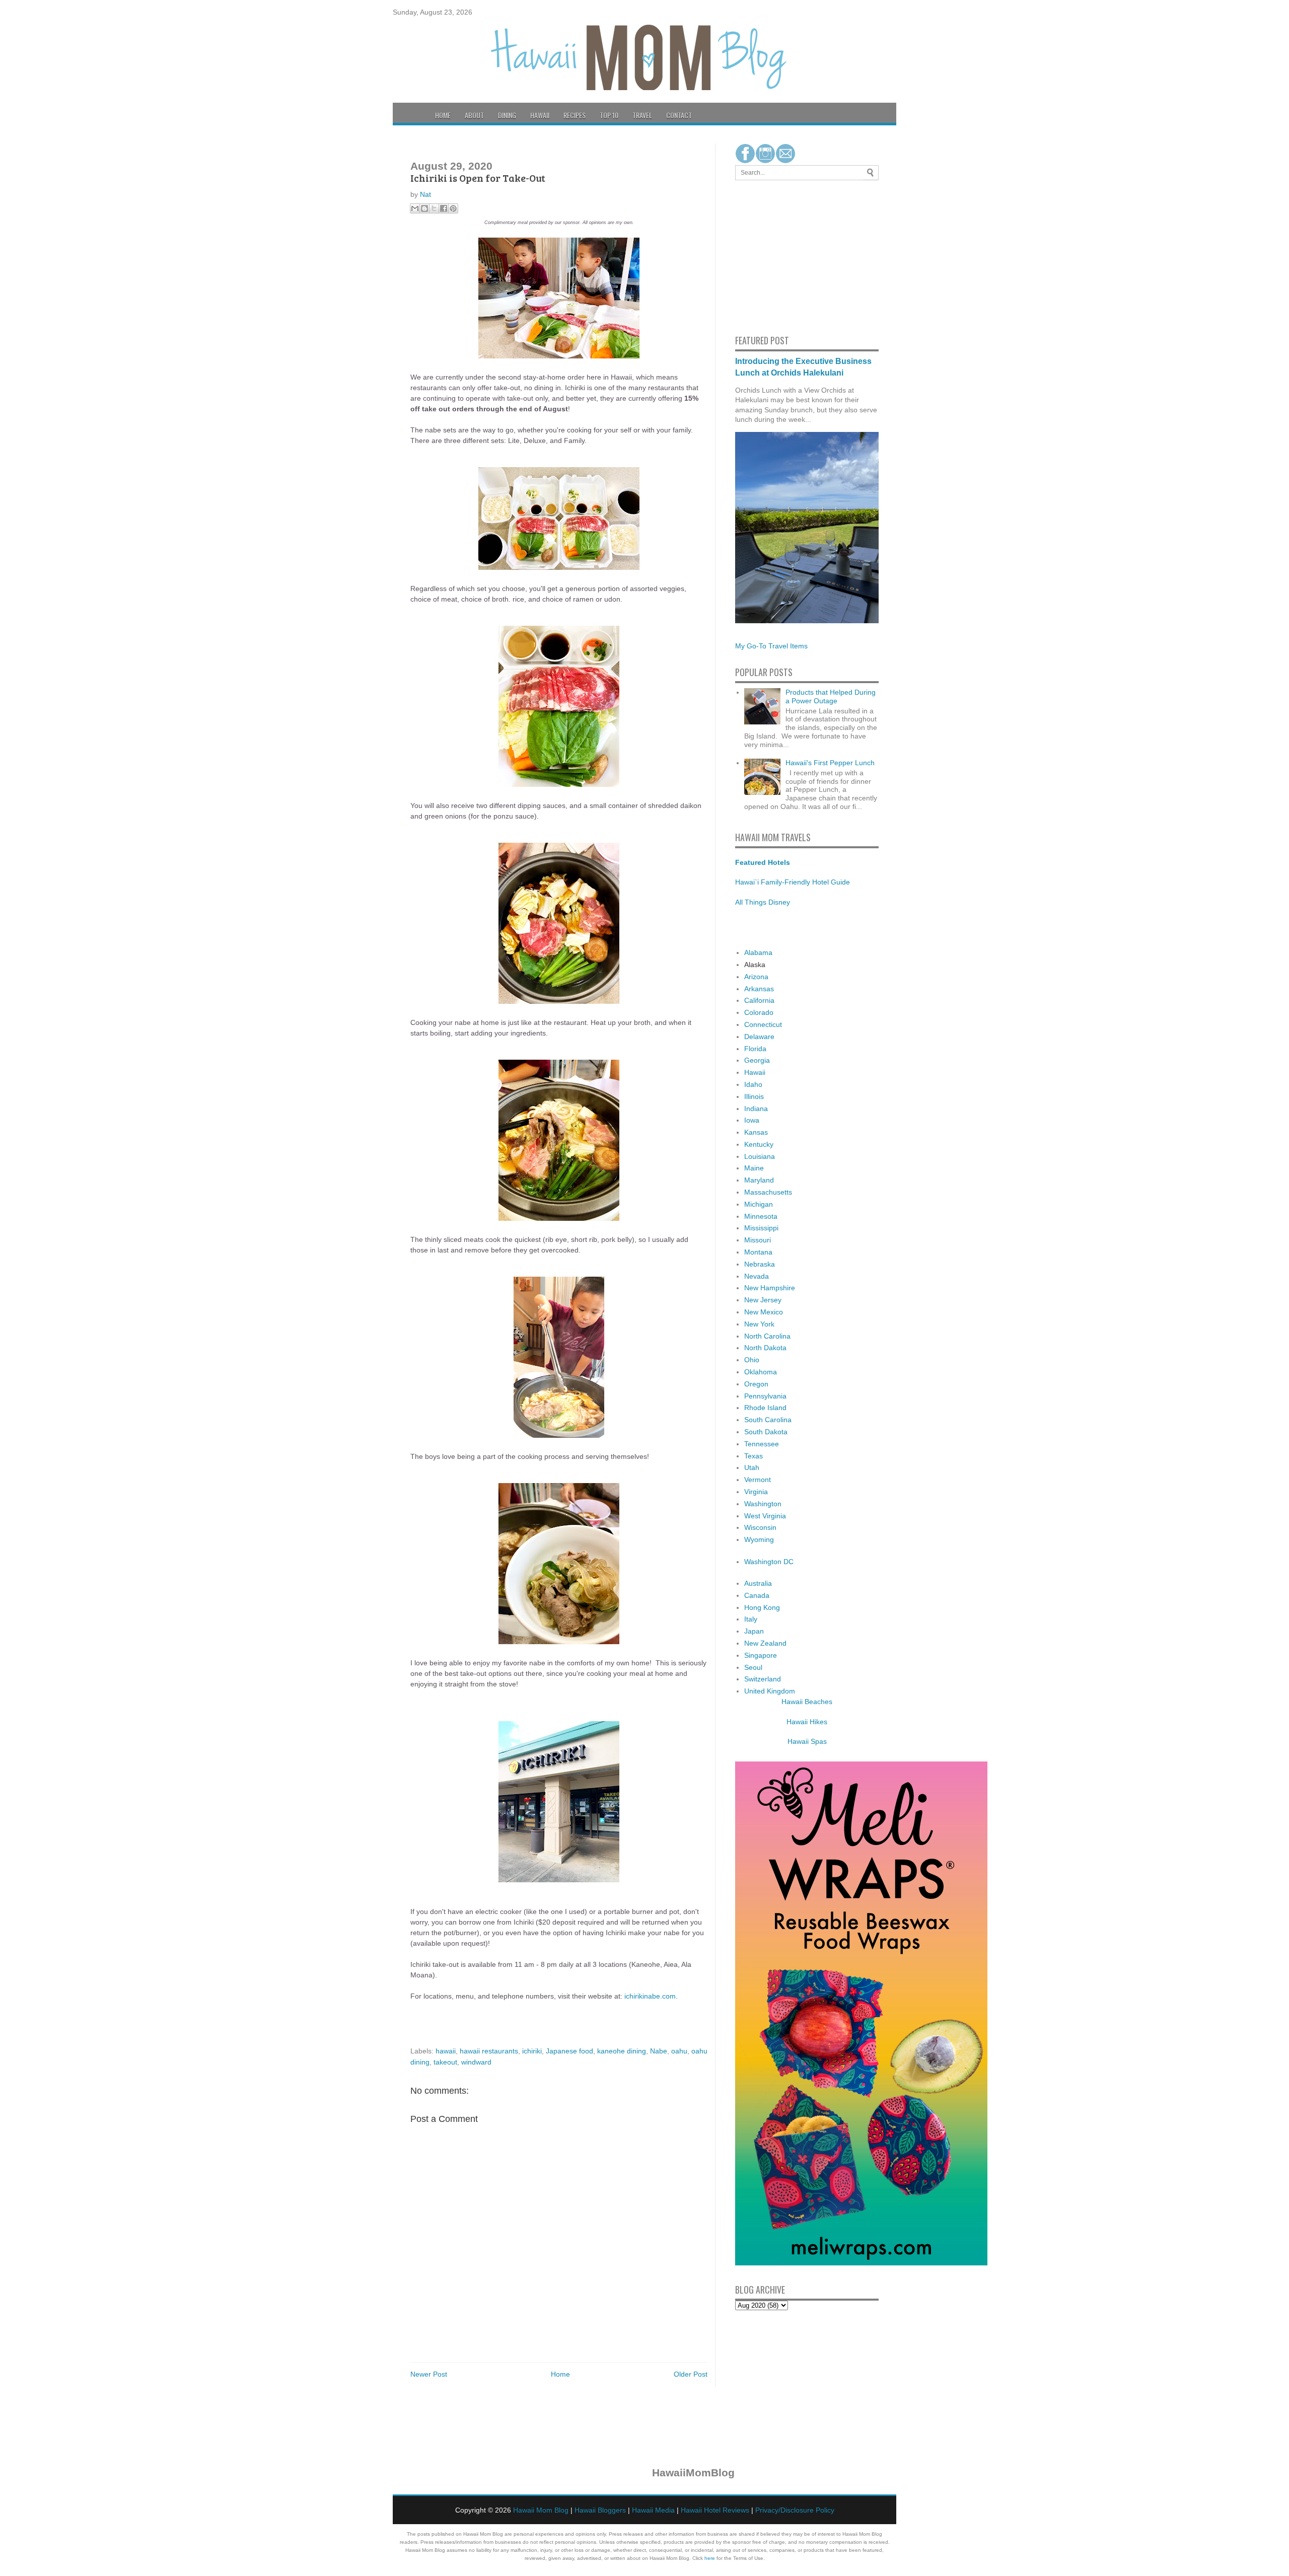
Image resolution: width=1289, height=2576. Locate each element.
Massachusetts (768, 1192)
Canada (757, 1595)
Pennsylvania (765, 1396)
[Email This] (415, 208)
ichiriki (532, 2051)
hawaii (446, 2051)
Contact (679, 115)
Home (443, 115)
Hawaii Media (653, 2510)
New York (759, 1324)
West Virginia (765, 1516)
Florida (755, 1049)
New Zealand (765, 1643)
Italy (751, 1619)
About (474, 115)
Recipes (575, 115)
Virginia (756, 1492)
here (710, 2558)
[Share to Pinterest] (453, 208)
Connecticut (763, 1024)
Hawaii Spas (807, 1741)
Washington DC (769, 1562)
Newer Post (429, 2374)
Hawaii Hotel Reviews (715, 2510)
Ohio (752, 1360)
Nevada (757, 1276)
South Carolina (768, 1420)
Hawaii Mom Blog (541, 2510)
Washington (763, 1504)
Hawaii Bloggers (600, 2510)
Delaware (759, 1037)
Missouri (758, 1240)
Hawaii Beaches (807, 1702)
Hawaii (540, 115)
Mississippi (761, 1228)
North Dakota (765, 1348)
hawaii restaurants (489, 2051)
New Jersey (763, 1300)
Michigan (759, 1204)
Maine (754, 1168)
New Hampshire (770, 1288)
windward (476, 2062)
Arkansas (759, 989)
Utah (752, 1467)
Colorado (759, 1012)
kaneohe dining (622, 2051)
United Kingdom (770, 1691)
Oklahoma (761, 1372)
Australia (758, 1583)
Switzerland (763, 1679)
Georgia (757, 1060)
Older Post (691, 2374)
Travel (642, 115)
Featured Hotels (763, 862)
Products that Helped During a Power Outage (831, 696)
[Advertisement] (765, 256)
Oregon (756, 1384)
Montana (758, 1252)
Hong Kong (762, 1607)
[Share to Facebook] (444, 208)
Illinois (754, 1096)
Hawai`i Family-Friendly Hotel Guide (793, 882)
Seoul (753, 1667)
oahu (679, 2051)
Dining (507, 115)
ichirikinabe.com (650, 1996)
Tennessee (762, 1444)
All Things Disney (763, 902)
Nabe (659, 2051)
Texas (754, 1456)
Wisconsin (760, 1527)
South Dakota (766, 1432)
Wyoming (759, 1539)
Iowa (752, 1120)
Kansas (756, 1132)
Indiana (756, 1109)
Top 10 (609, 115)
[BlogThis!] (424, 208)
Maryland (759, 1180)
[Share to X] (434, 208)
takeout (445, 2062)
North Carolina (767, 1336)
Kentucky (759, 1144)
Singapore (761, 1655)
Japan (754, 1631)
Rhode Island (765, 1408)
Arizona (756, 977)
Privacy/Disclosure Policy (795, 2510)
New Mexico (764, 1312)
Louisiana (760, 1156)
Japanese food (569, 2051)
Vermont (758, 1480)
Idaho (753, 1084)
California (759, 1000)
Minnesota (761, 1216)
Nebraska (760, 1264)
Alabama (758, 952)
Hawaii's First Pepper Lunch (830, 763)
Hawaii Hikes (807, 1722)
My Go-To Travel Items (771, 646)
